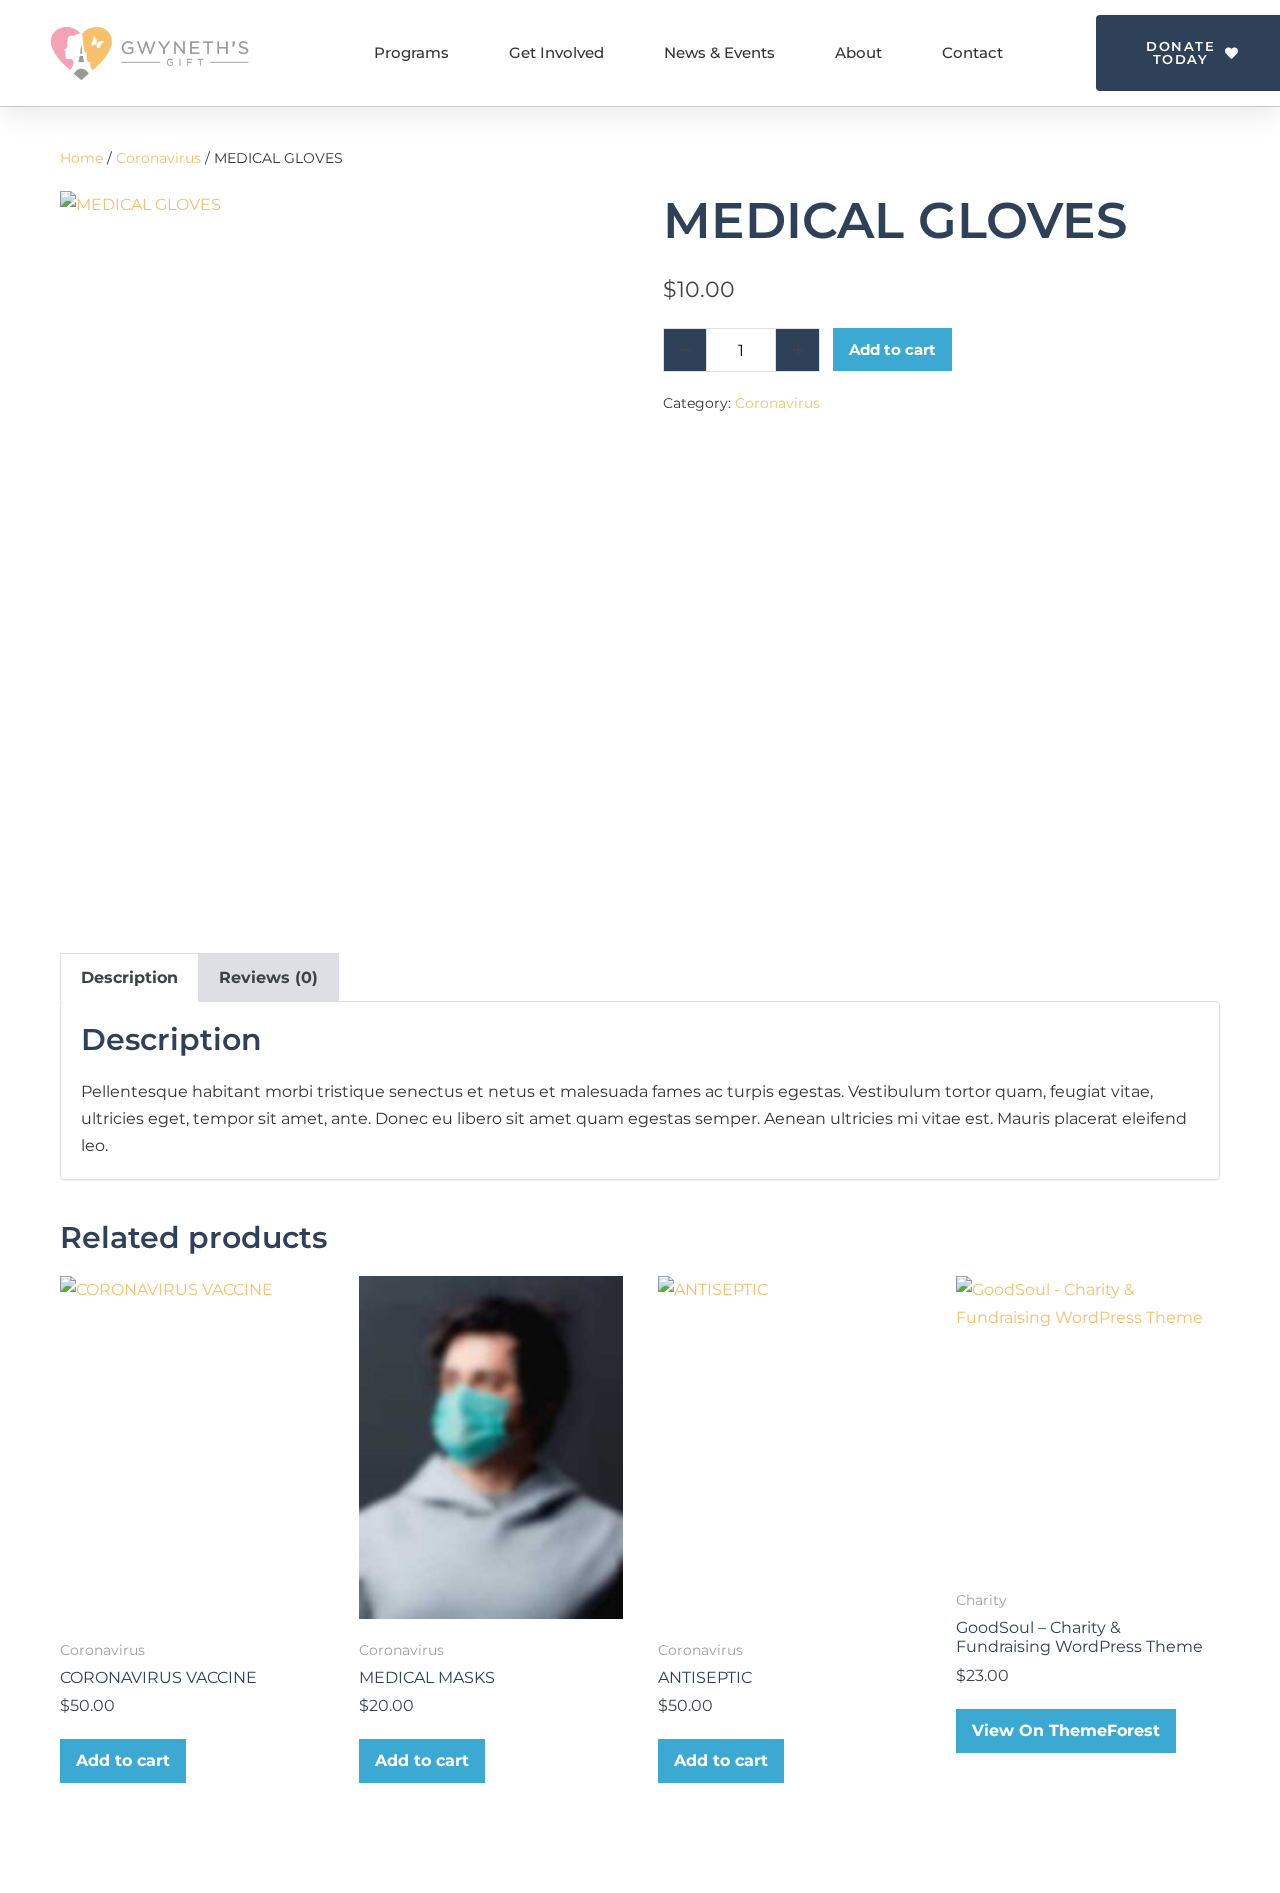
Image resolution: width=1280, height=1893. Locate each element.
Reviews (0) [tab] (268, 977)
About (858, 52)
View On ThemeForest (1066, 1730)
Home (81, 158)
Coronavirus (158, 158)
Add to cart (892, 349)
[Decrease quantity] (685, 350)
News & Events (719, 52)
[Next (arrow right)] (1245, 947)
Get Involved (556, 52)
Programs (411, 52)
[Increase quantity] (798, 350)
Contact (972, 52)
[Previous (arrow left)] (35, 947)
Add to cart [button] (123, 1760)
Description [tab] (129, 977)
